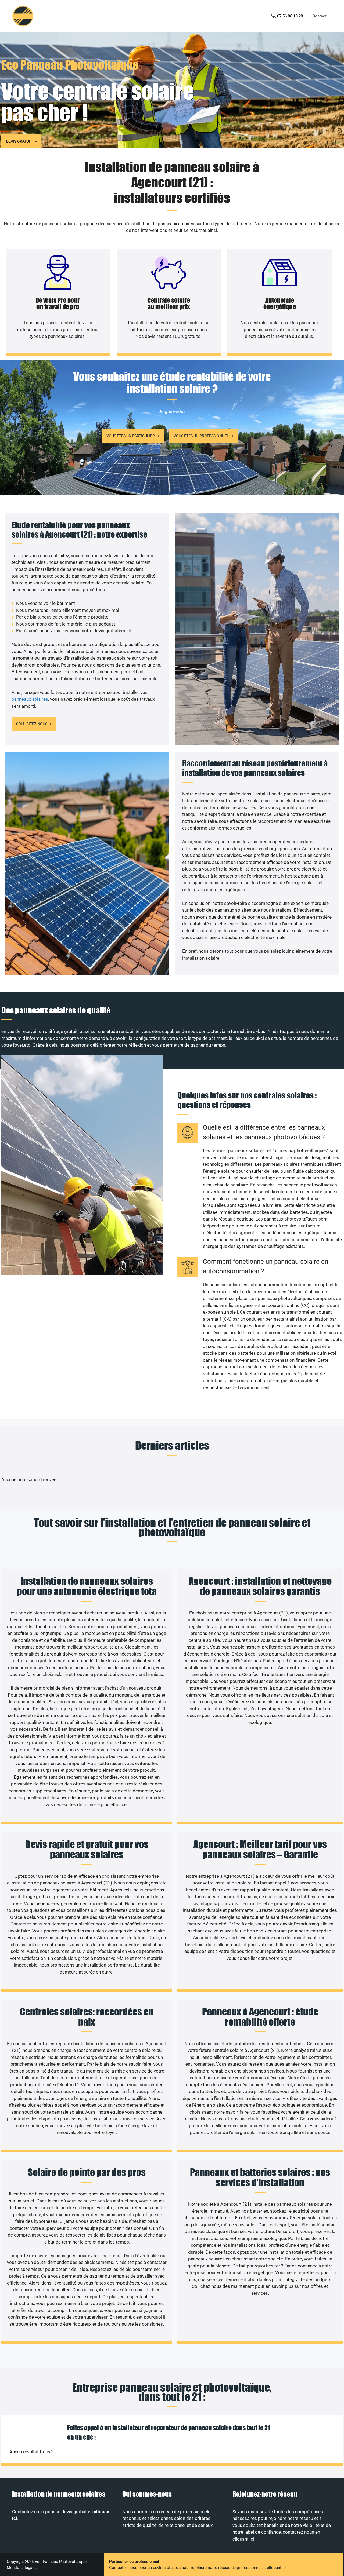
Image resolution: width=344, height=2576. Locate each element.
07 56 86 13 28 (290, 16)
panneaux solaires (30, 699)
